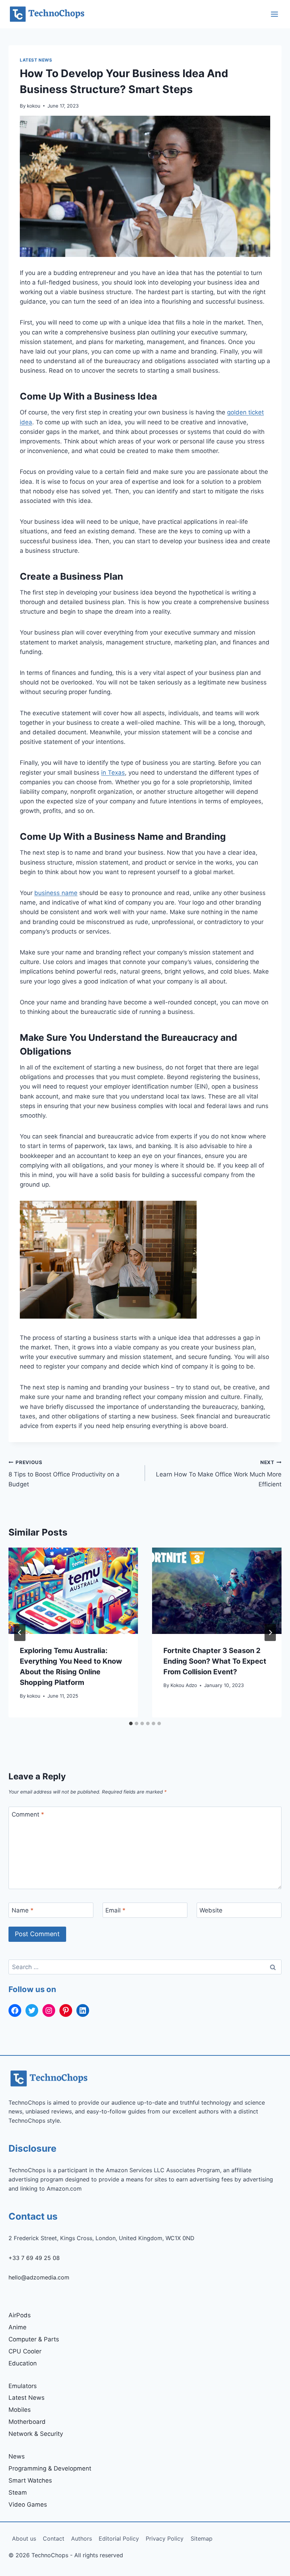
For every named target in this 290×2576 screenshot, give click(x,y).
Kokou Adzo (184, 1685)
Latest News (36, 60)
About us (24, 2538)
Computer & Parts (34, 2339)
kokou (34, 106)
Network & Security (36, 2434)
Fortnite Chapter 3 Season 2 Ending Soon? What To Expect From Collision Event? (215, 1661)
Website (211, 1910)
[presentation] (73, 1591)
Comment (28, 1814)
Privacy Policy (165, 2538)
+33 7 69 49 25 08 (34, 2258)
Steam (18, 2492)
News (17, 2456)
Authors (82, 2538)
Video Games (28, 2505)
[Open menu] (274, 14)
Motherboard (27, 2422)
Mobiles (20, 2410)
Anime (18, 2327)
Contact (54, 2538)
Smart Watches (30, 2480)
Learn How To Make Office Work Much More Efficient (219, 1474)
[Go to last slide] (20, 1633)
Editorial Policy (119, 2538)
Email (115, 1910)
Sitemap (202, 2538)
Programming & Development (50, 2468)
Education (23, 2363)
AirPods (20, 2315)
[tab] (131, 1723)
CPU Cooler (25, 2351)
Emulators (23, 2386)
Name (23, 1910)
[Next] (270, 1633)
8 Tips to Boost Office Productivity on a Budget (64, 1474)
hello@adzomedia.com (39, 2277)
